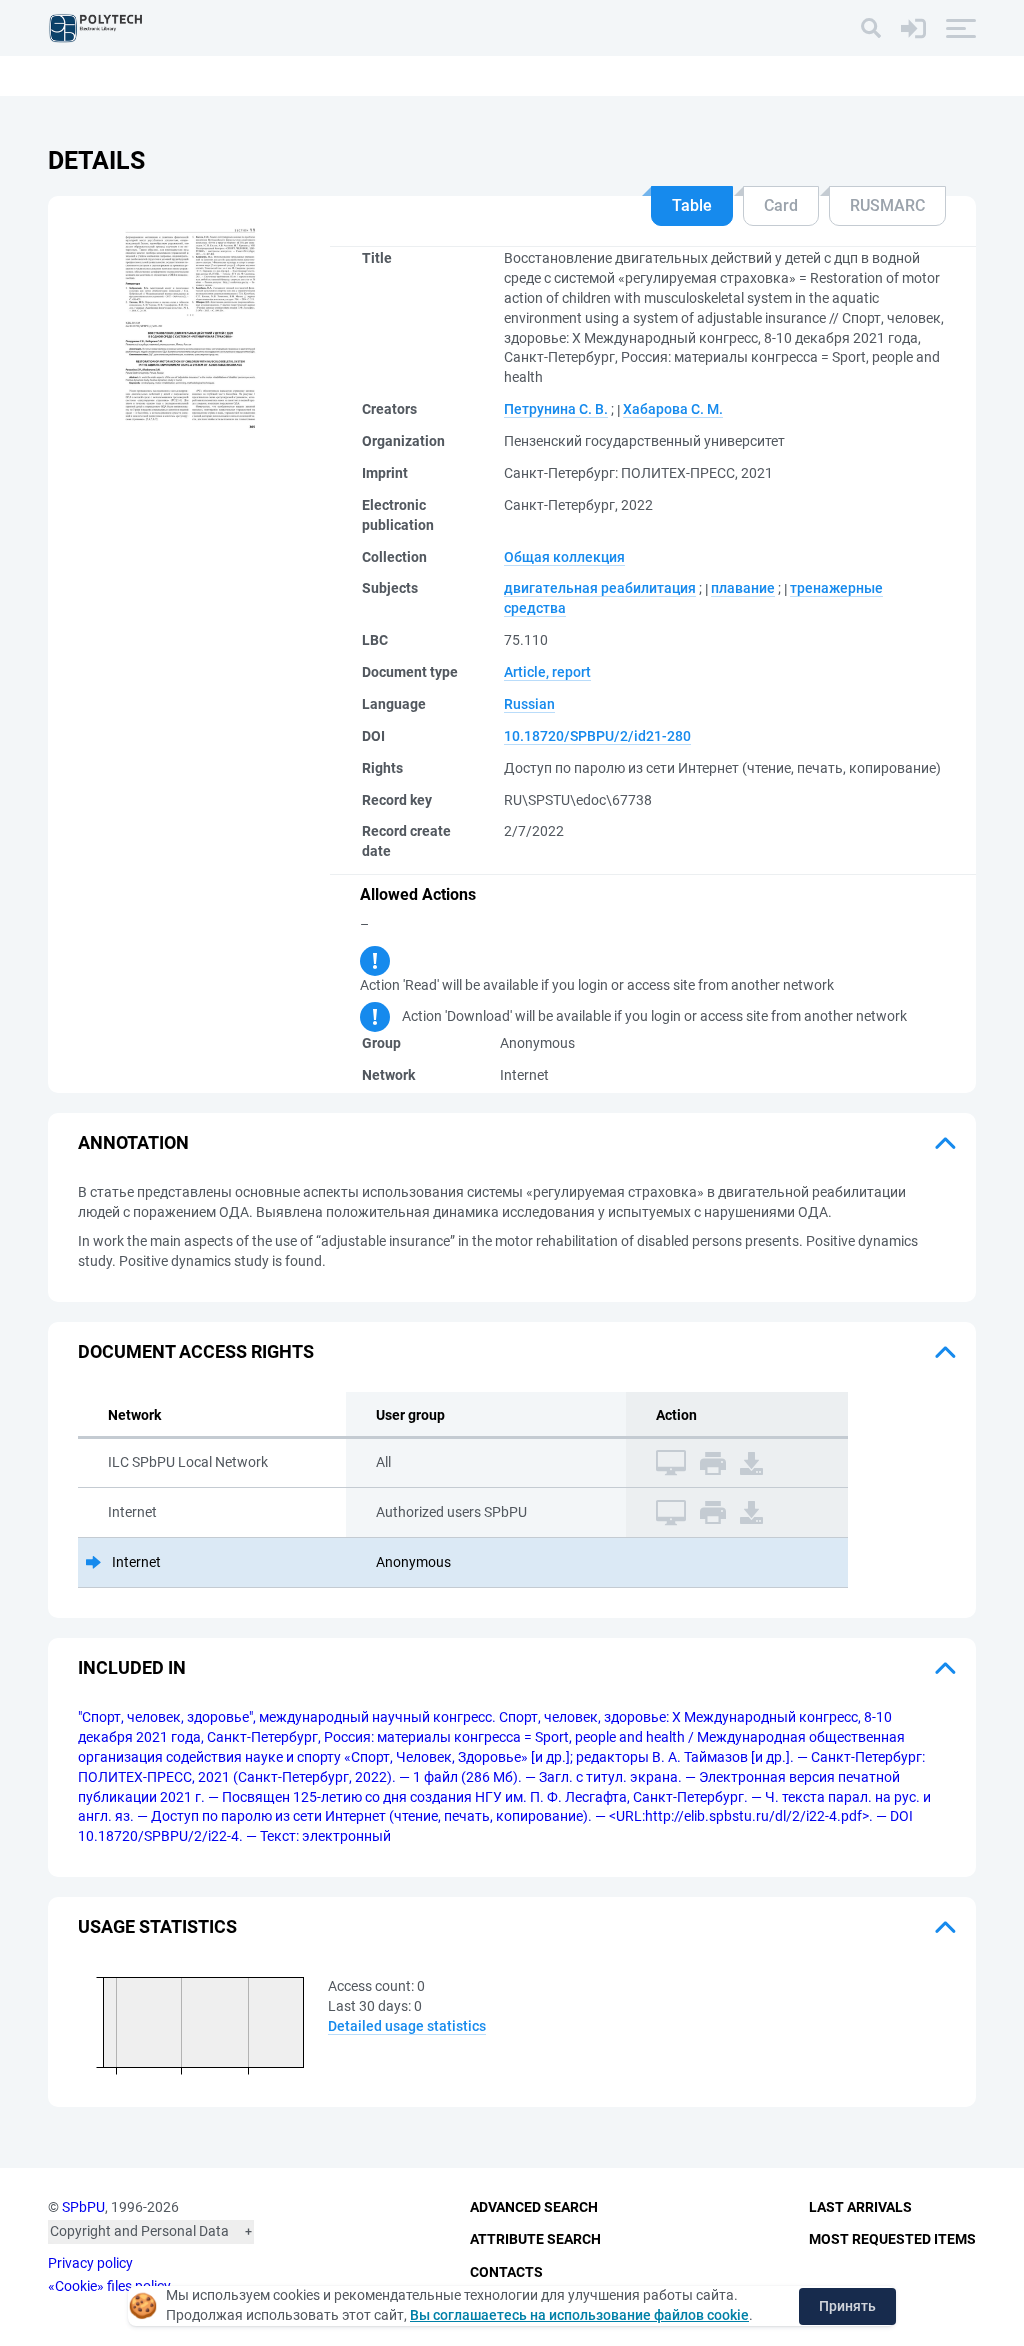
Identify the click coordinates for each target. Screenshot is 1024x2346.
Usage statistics (157, 1926)
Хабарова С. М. (673, 409)
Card (781, 205)
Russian (529, 704)
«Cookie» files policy (109, 2286)
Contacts (506, 2272)
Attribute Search (535, 2239)
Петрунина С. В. (556, 409)
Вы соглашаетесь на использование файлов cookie (579, 2315)
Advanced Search (534, 2207)
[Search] (871, 28)
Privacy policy (90, 2263)
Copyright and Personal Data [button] (139, 2231)
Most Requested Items (892, 2239)
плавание (743, 588)
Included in (132, 1667)
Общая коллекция (564, 557)
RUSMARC (887, 205)
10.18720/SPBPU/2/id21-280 (597, 736)
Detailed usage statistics (407, 2026)
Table (692, 205)
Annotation (133, 1142)
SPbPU (83, 2207)
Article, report (547, 672)
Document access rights (196, 1351)
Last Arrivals (860, 2207)
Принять (847, 2306)
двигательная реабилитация (600, 588)
